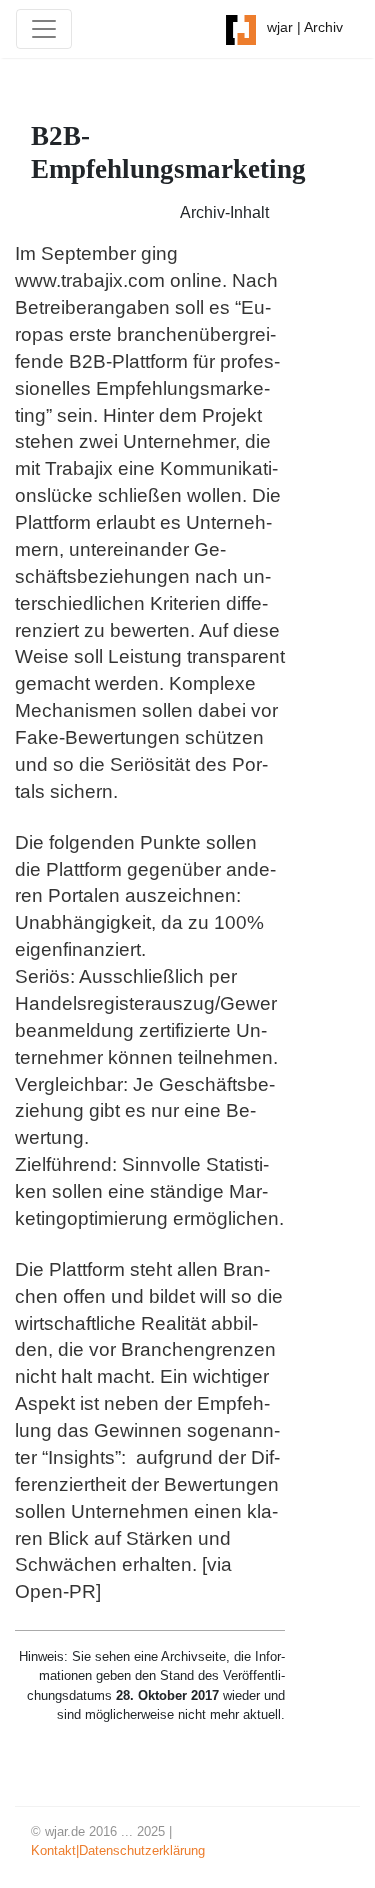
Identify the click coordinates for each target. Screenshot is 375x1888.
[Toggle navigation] (44, 29)
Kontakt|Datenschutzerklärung (118, 1850)
